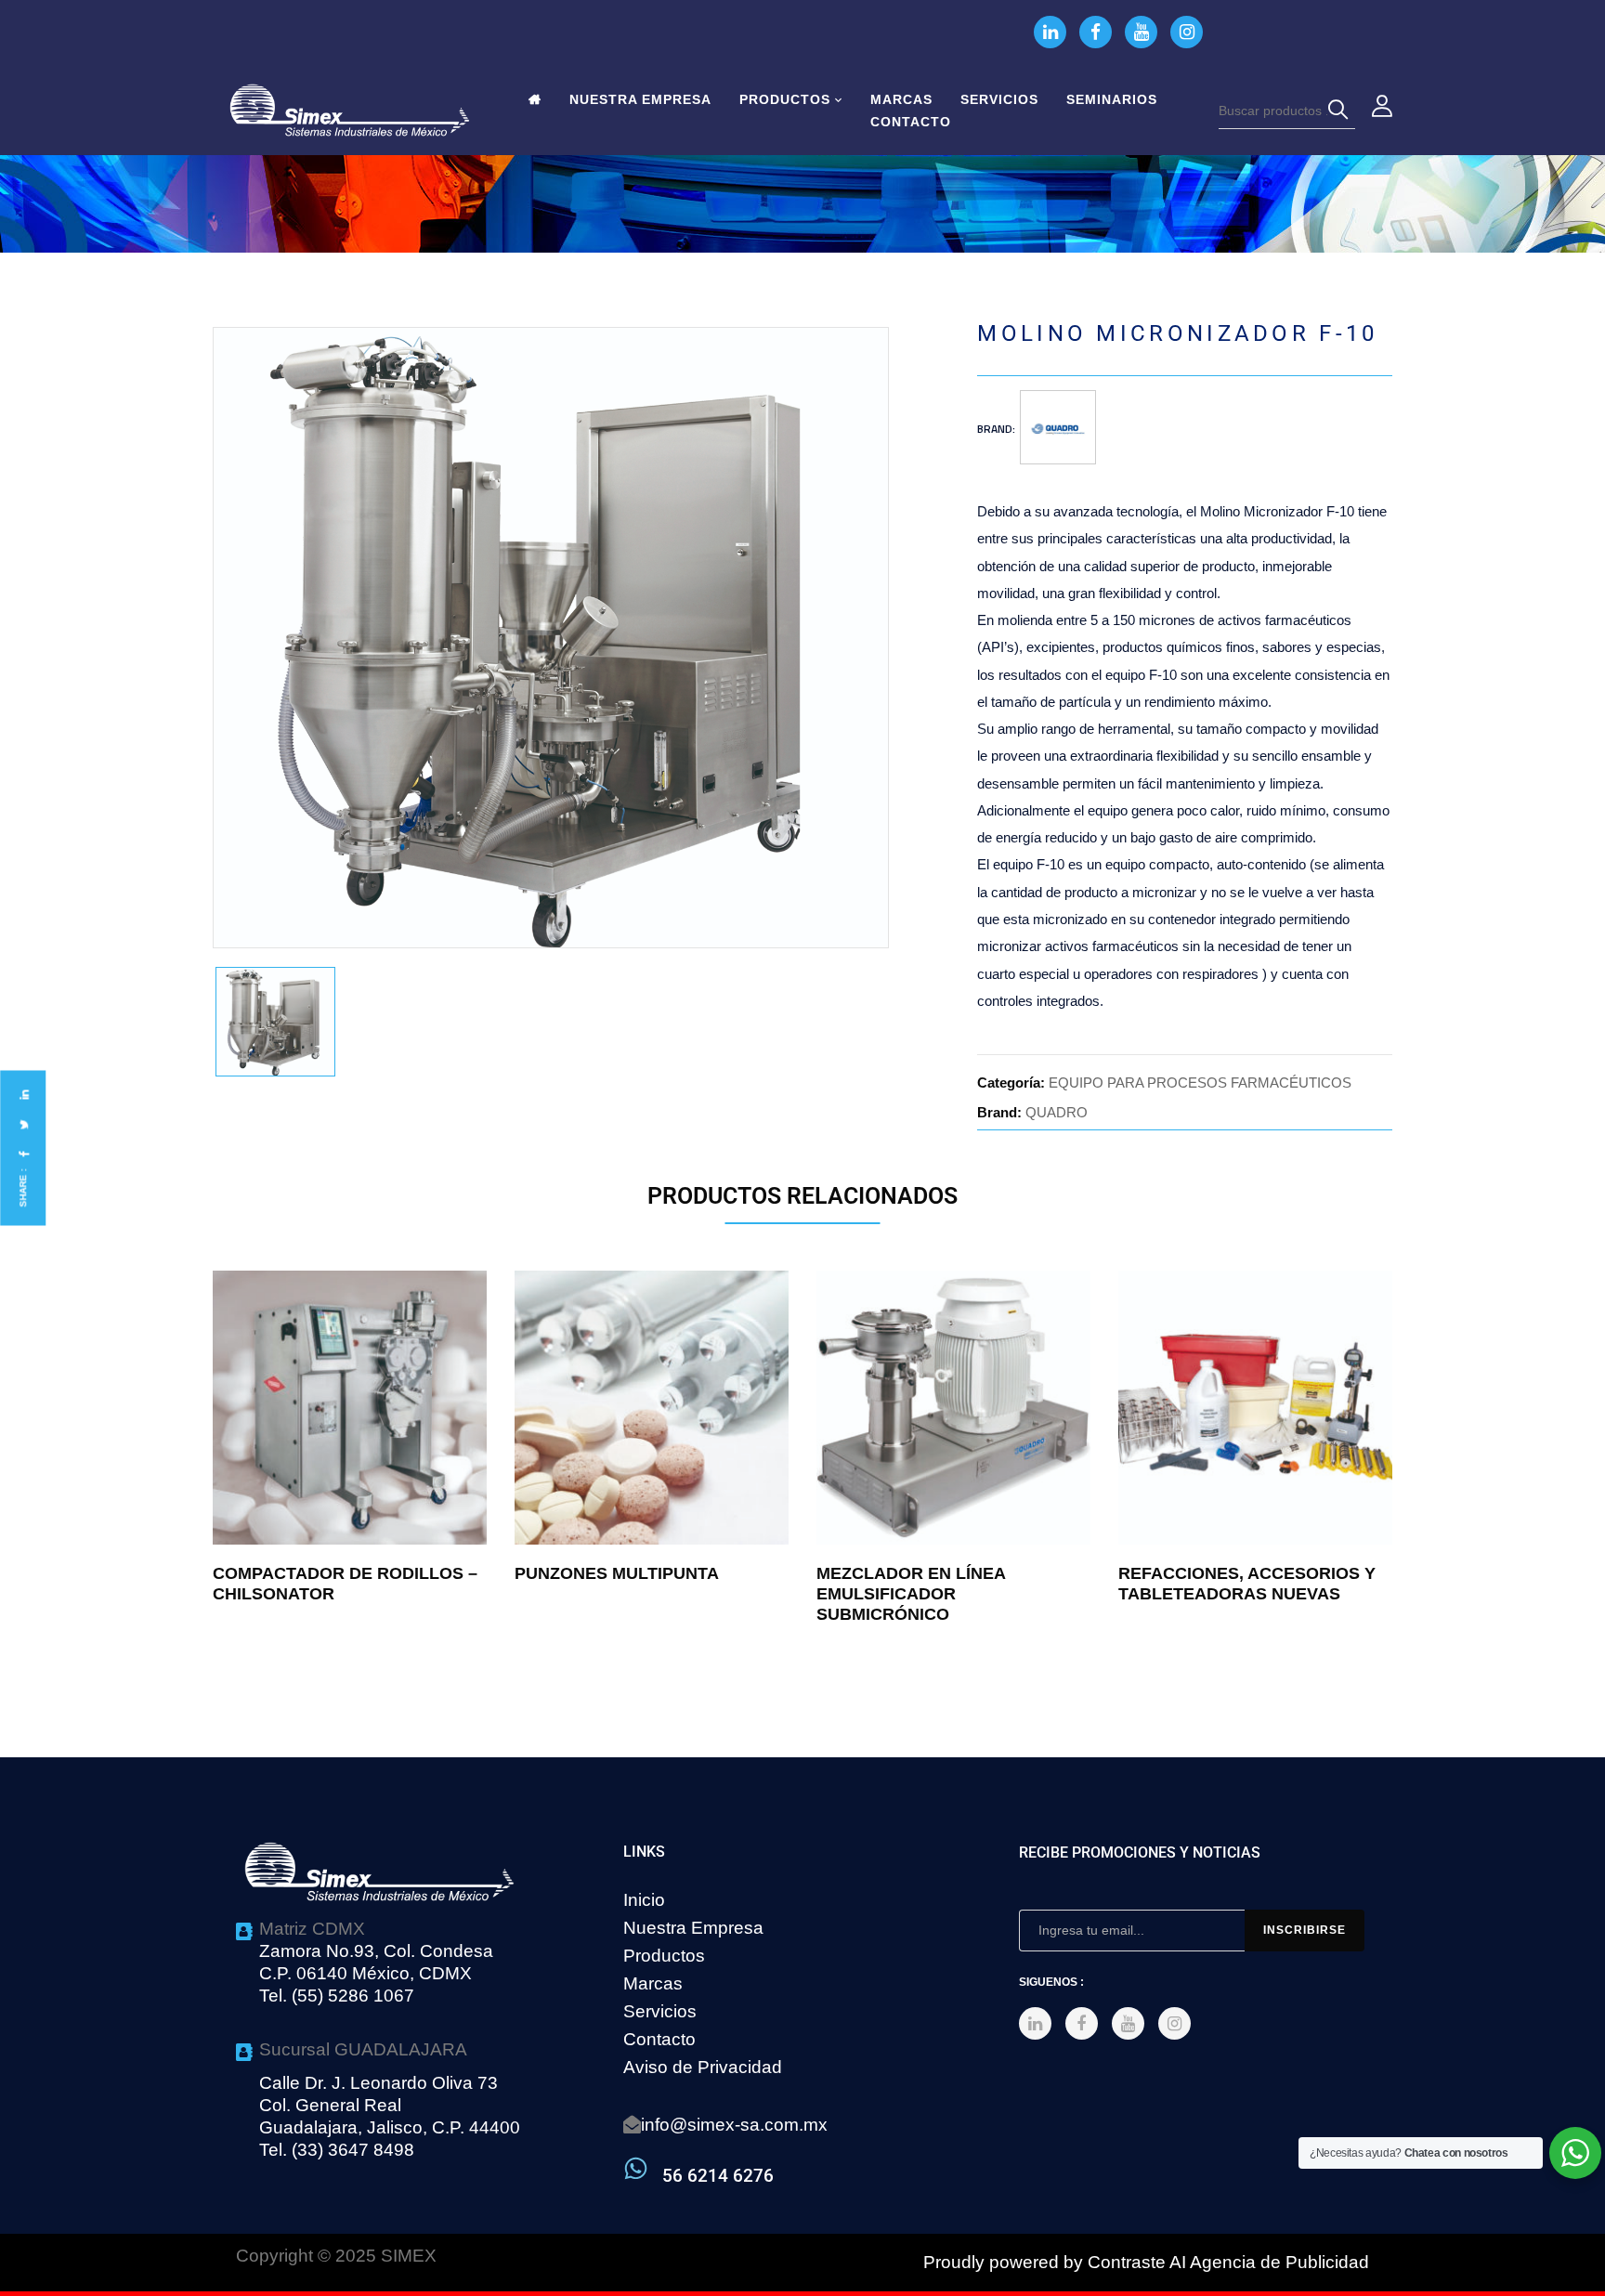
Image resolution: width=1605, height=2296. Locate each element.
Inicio (644, 1900)
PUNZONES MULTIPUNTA (617, 1573)
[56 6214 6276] (636, 2168)
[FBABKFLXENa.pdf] (275, 1022)
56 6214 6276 (718, 2176)
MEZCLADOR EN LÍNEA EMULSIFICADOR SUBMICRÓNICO (911, 1594)
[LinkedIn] (23, 1095)
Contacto (659, 2039)
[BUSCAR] (1341, 111)
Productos (664, 1956)
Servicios (660, 2011)
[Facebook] (23, 1154)
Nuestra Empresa (693, 1928)
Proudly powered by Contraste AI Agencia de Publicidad (1146, 2262)
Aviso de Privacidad (703, 2067)
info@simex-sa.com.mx (734, 2125)
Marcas (653, 1983)
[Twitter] (23, 1124)
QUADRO (1057, 1112)
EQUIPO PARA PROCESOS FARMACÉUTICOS (1200, 1083)
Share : (23, 1188)
